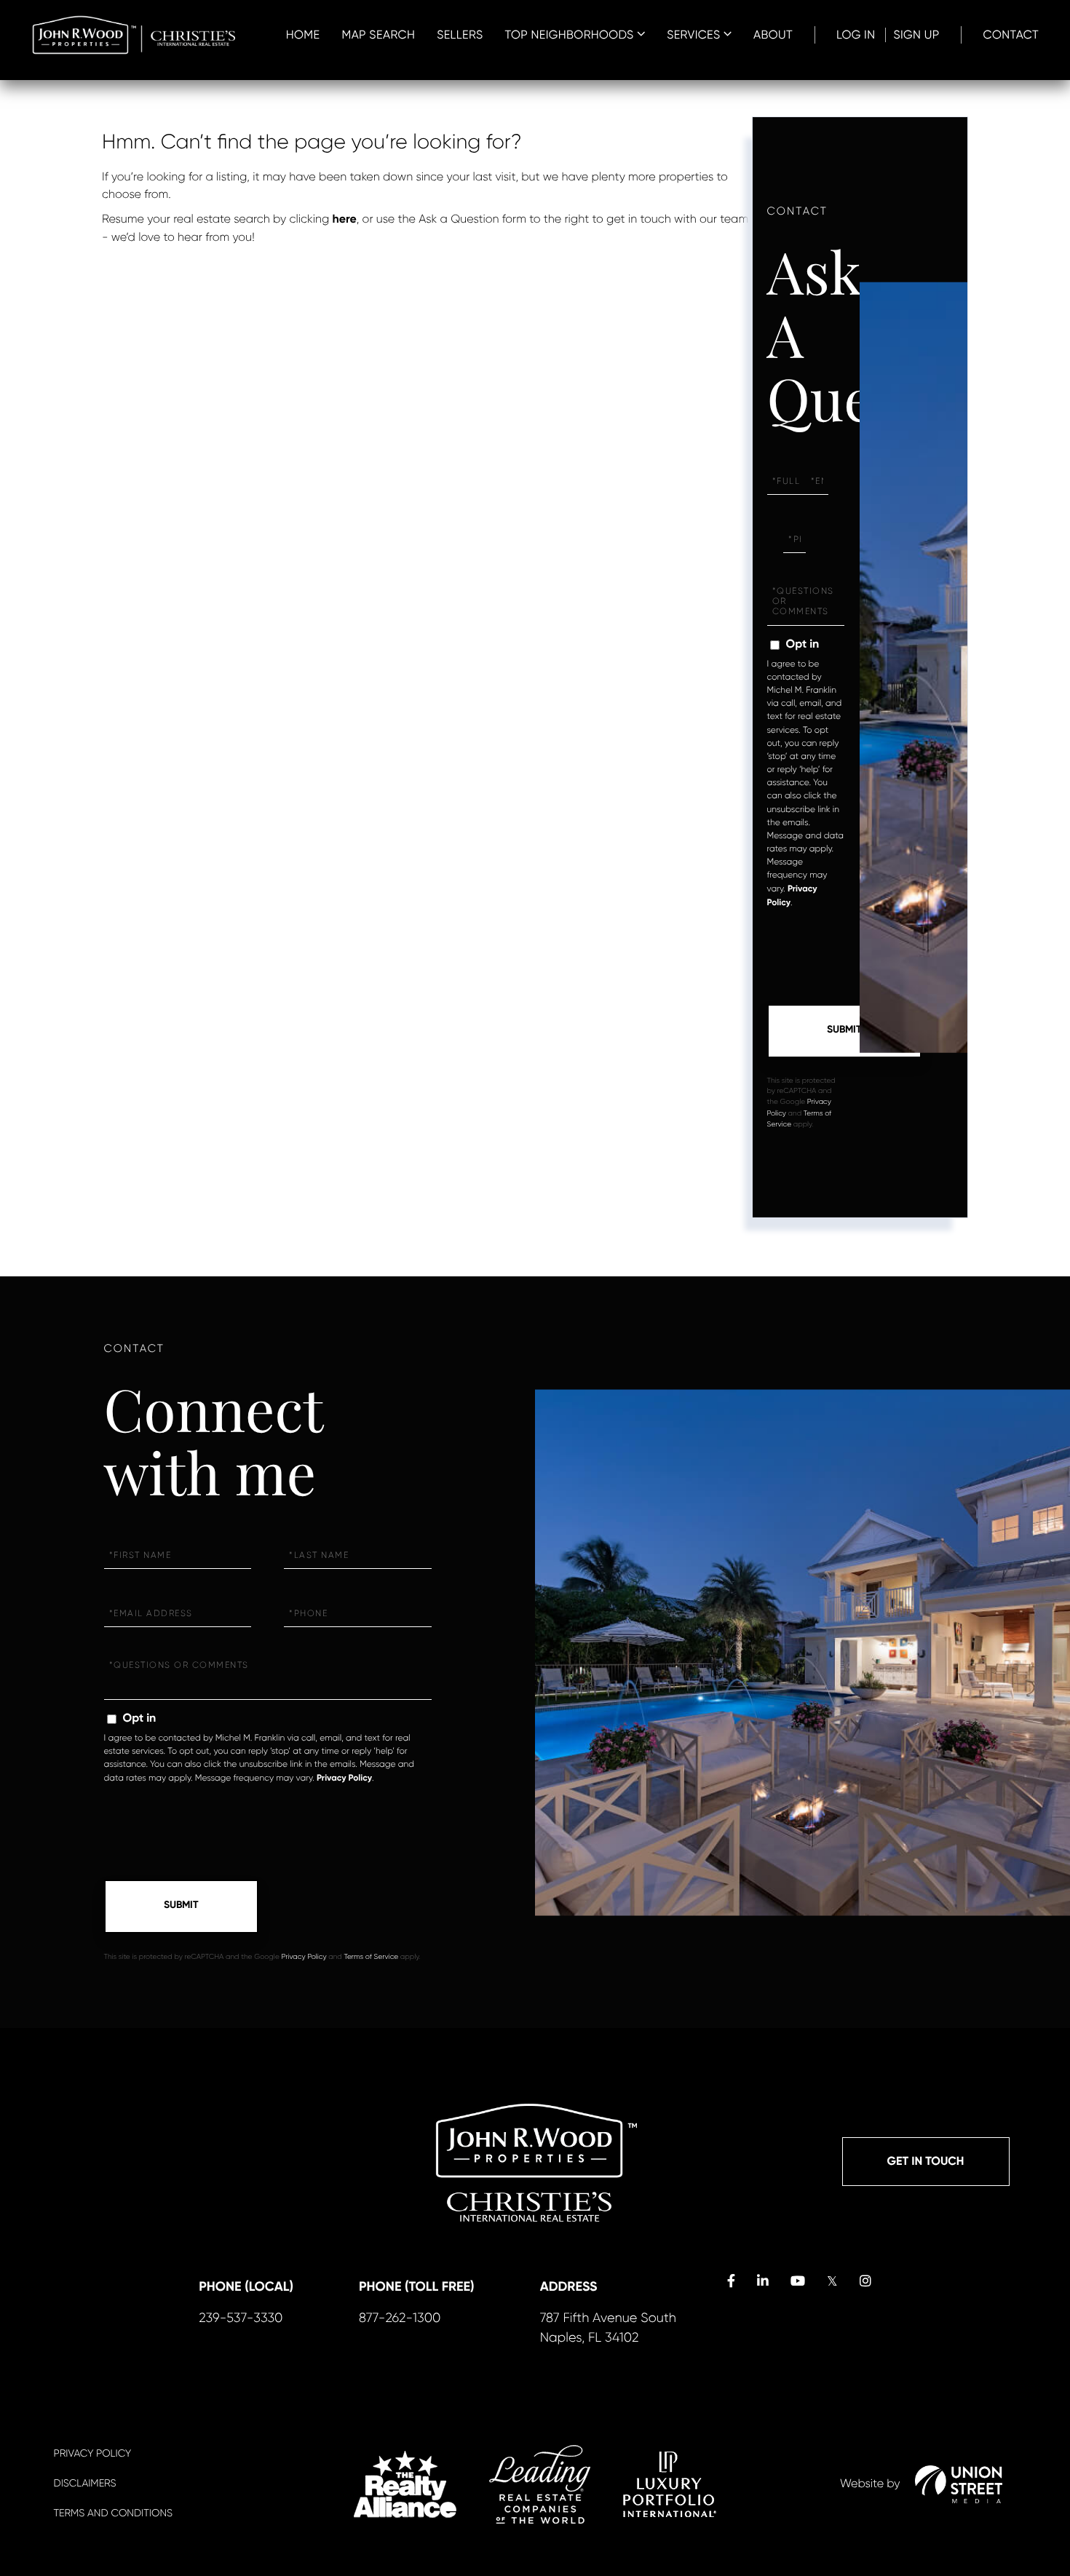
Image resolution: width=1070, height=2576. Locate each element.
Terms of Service (371, 1957)
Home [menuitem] (303, 35)
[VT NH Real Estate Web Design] (959, 2484)
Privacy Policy (344, 1778)
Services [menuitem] (693, 35)
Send (844, 1031)
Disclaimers (85, 2484)
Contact (1011, 35)
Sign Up (916, 35)
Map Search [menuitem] (378, 35)
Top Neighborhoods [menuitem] (570, 35)
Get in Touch (926, 2162)
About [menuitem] (773, 35)
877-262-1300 (400, 2318)
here (345, 219)
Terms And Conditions (113, 2513)
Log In (856, 35)
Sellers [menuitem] (460, 35)
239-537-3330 (241, 2318)
